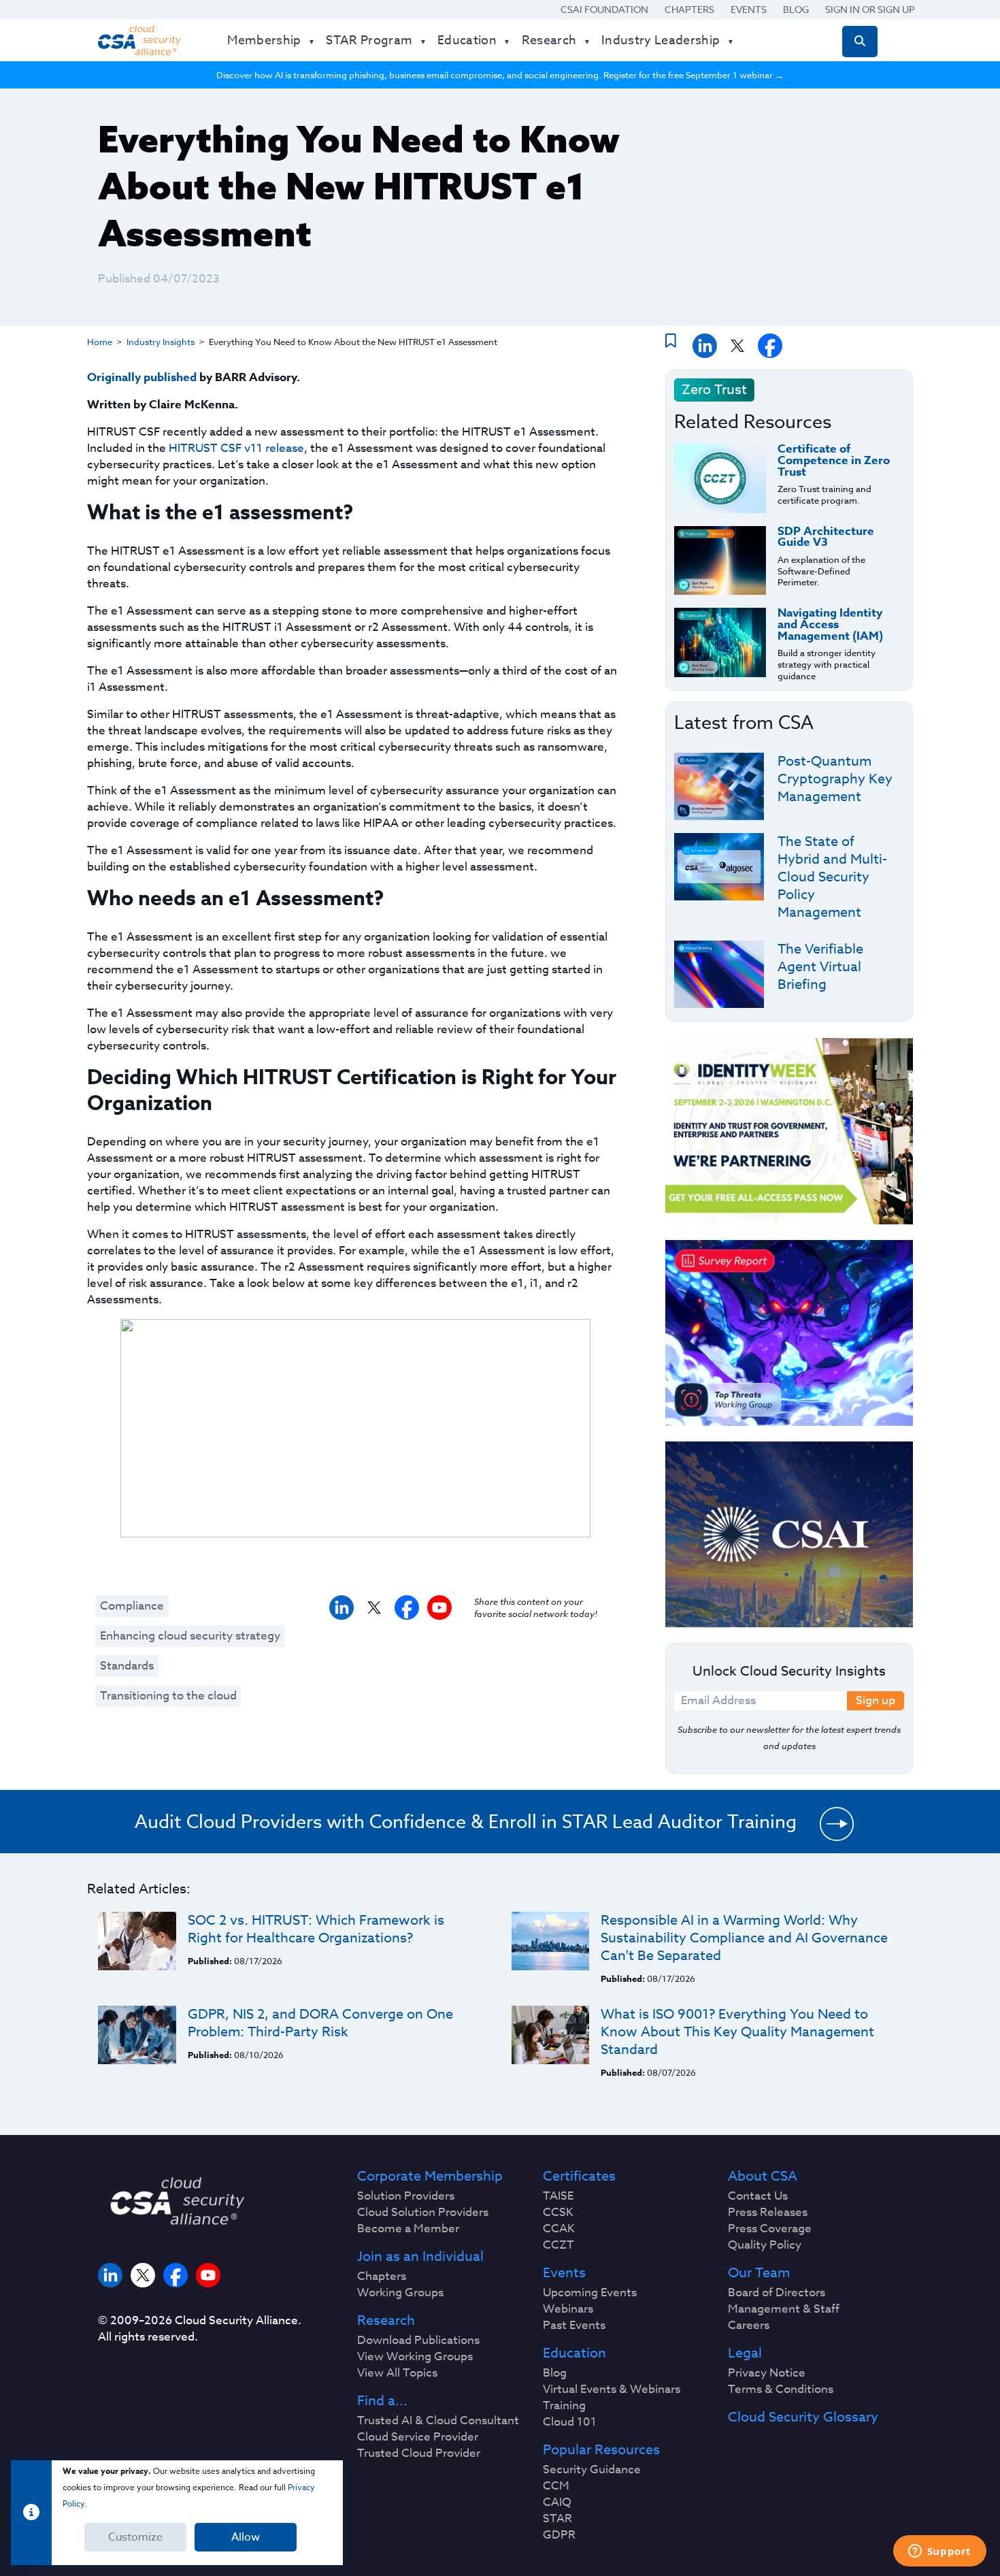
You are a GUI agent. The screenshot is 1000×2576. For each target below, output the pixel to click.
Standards (127, 1666)
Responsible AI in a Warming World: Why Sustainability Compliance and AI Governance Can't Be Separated (744, 1938)
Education (574, 2353)
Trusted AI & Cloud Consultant (438, 2421)
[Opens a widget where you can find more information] (939, 2552)
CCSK (558, 2213)
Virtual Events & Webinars (612, 2390)
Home (100, 342)
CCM (556, 2486)
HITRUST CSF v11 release (236, 448)
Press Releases (768, 2213)
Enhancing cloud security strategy (190, 1636)
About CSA (763, 2176)
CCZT (559, 2245)
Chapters (689, 9)
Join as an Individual (420, 2257)
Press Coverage (770, 2229)
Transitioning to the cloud (168, 1696)
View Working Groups (415, 2357)
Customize (135, 2537)
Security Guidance (592, 2470)
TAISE (558, 2196)
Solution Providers (406, 2196)
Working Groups (400, 2293)
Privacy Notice (767, 2373)
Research (386, 2321)
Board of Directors (777, 2293)
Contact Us (758, 2196)
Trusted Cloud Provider (419, 2453)
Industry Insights (161, 342)
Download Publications (418, 2341)
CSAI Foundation (604, 9)
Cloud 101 (570, 2422)
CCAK (559, 2229)
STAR (557, 2519)
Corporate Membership (430, 2176)
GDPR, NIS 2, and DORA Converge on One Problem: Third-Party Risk (320, 2023)
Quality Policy (765, 2245)
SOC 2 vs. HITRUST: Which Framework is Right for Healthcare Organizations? (316, 1929)
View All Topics (397, 2373)
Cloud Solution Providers (423, 2213)
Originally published (142, 377)
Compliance (132, 1606)
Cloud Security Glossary (803, 2417)
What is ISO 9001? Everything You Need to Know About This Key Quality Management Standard (737, 2032)
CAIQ (557, 2502)
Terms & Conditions (781, 2390)
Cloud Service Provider (418, 2437)
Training (564, 2406)
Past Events (574, 2326)
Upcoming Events (590, 2293)
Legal (745, 2353)
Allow (246, 2537)
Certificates (579, 2176)
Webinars (568, 2309)
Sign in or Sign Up (870, 9)
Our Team (759, 2273)
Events (749, 9)
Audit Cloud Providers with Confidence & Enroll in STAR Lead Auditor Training (466, 1821)
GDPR (559, 2535)
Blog (796, 9)
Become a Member (408, 2229)
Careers (749, 2326)
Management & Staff (784, 2309)
